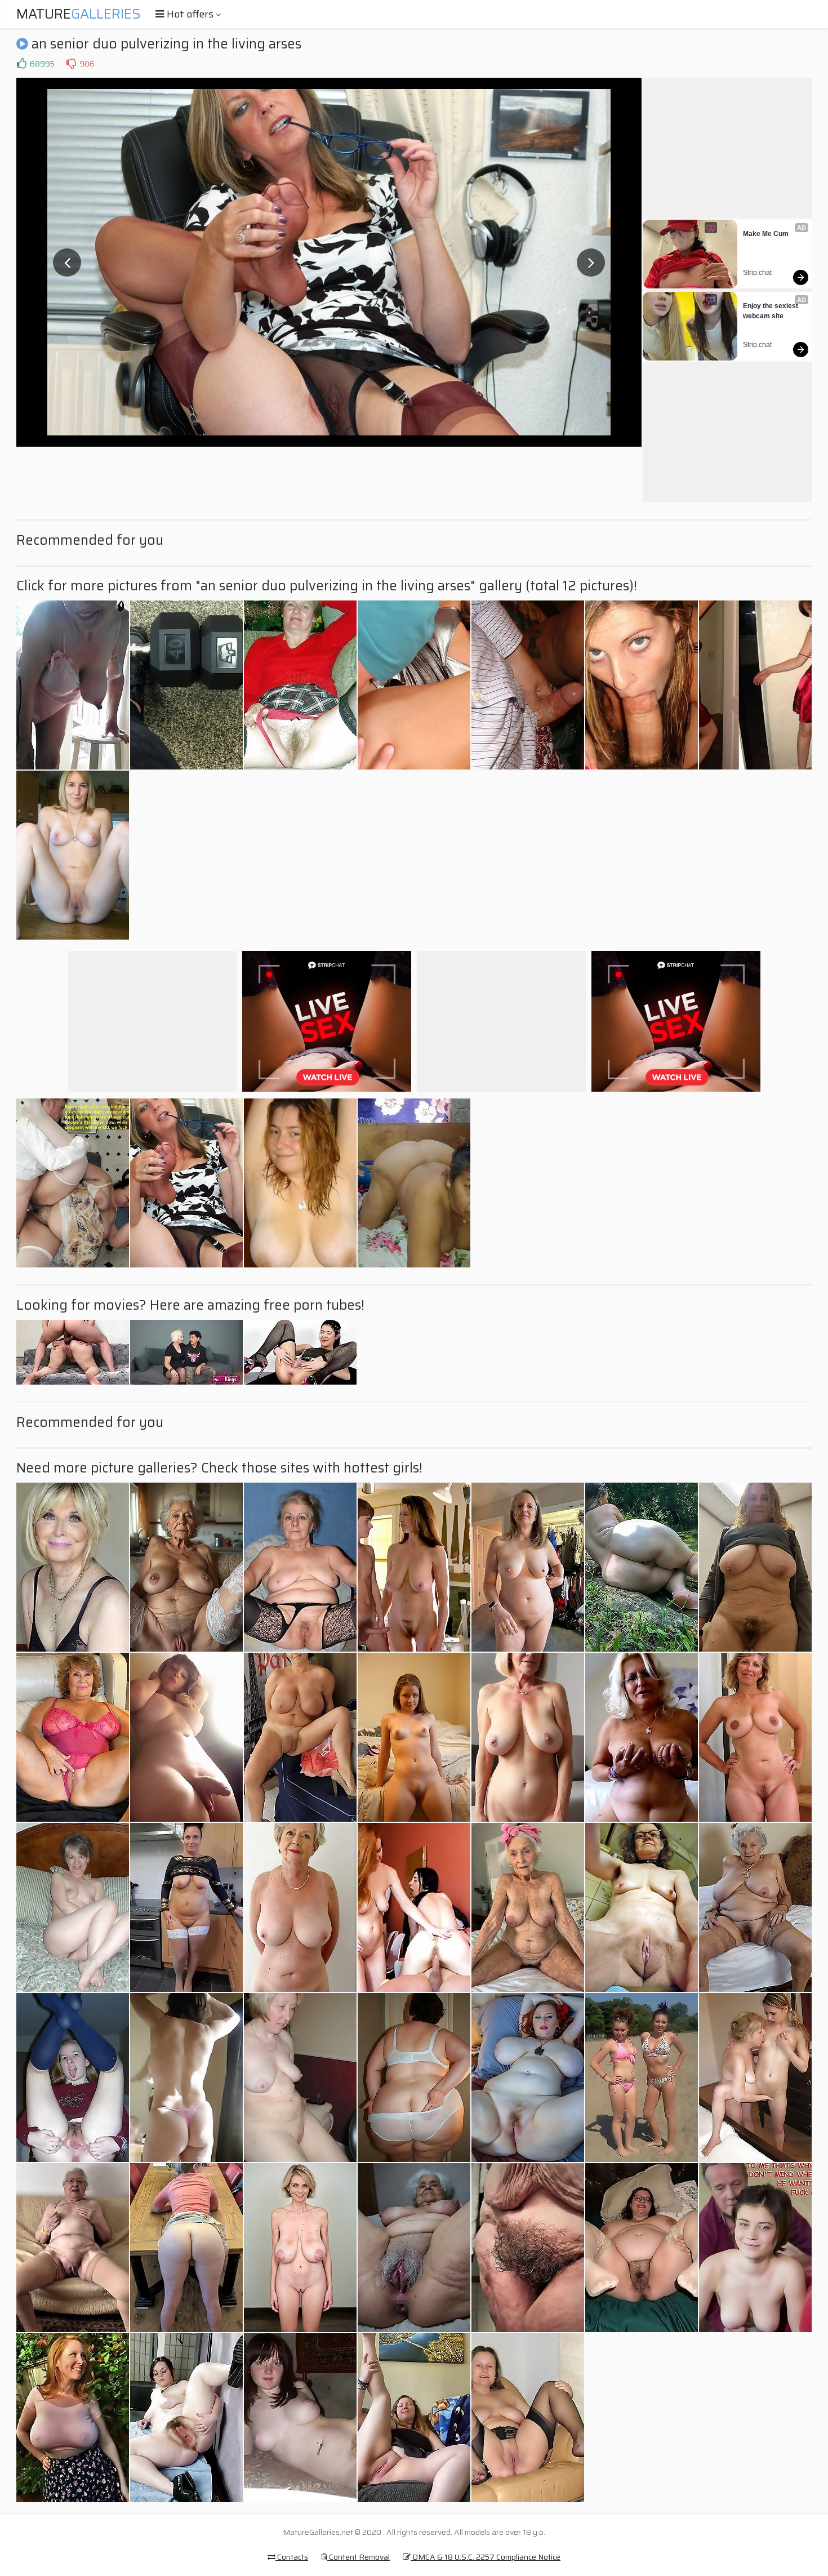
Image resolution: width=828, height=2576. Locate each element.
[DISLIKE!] (71, 64)
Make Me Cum (766, 234)
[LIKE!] (21, 64)
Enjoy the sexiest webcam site (771, 311)
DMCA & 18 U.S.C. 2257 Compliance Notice (486, 2557)
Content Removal (359, 2557)
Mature (79, 14)
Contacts (292, 2557)
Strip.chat (757, 273)
